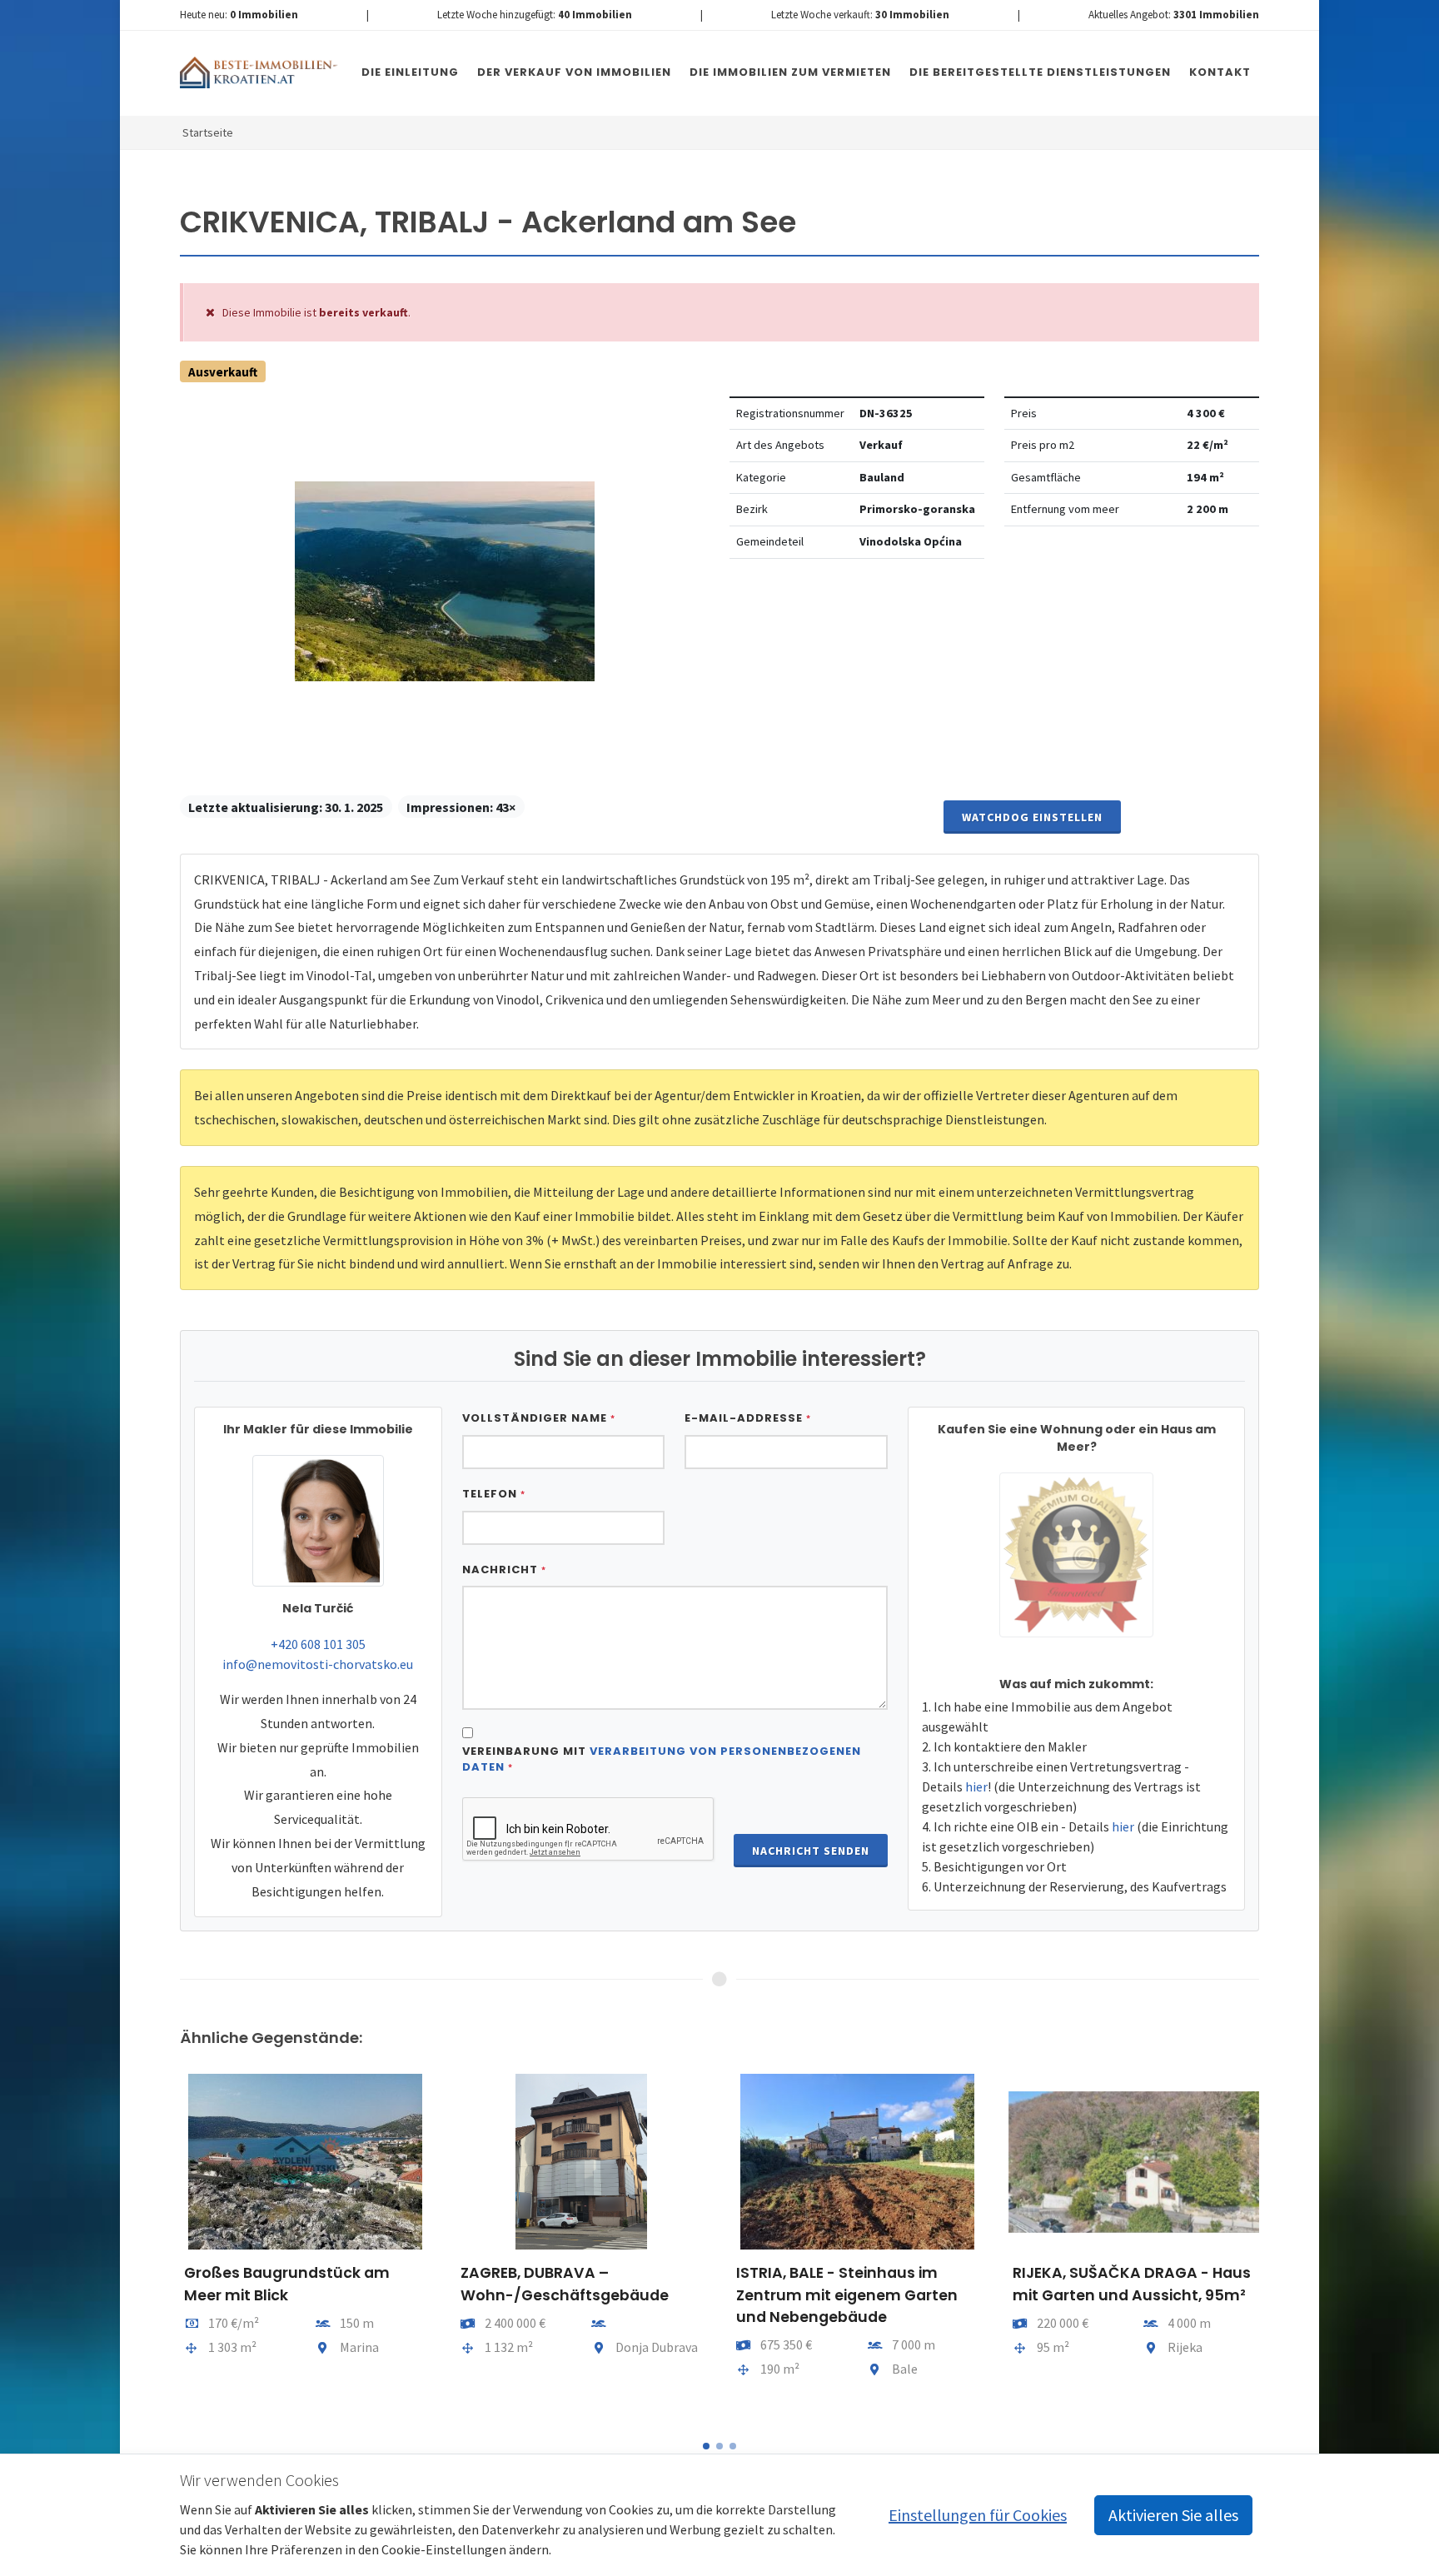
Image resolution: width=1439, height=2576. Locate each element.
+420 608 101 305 (318, 1644)
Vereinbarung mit (662, 1759)
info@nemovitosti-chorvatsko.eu (318, 1664)
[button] (706, 2446)
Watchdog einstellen (1032, 817)
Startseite (208, 132)
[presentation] (165, 2246)
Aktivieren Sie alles (1173, 2515)
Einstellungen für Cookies (978, 2515)
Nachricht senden (811, 1851)
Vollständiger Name (539, 1418)
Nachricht (504, 1570)
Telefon (494, 1494)
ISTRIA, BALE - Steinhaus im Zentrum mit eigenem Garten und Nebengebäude (847, 2295)
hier (976, 1786)
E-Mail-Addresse (748, 1418)
